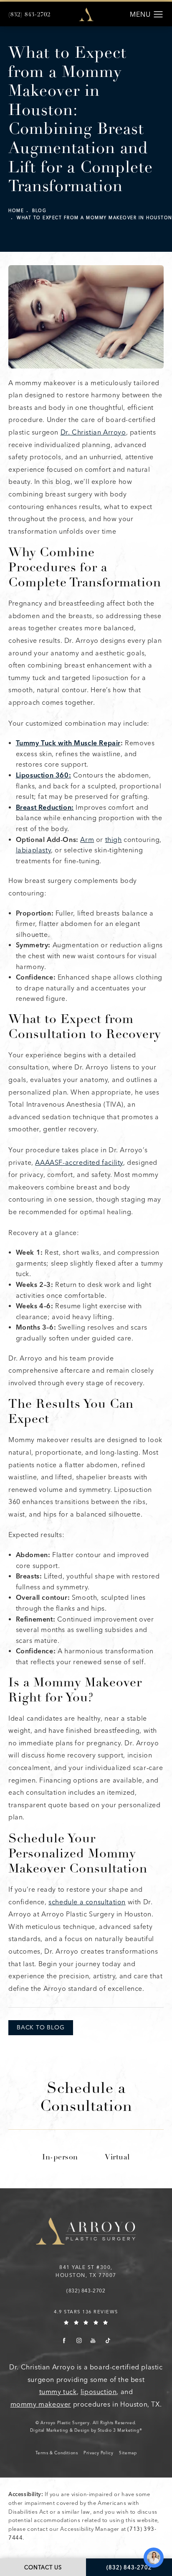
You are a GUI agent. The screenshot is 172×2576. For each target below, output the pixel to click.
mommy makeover (41, 2404)
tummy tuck (58, 2392)
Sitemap (128, 2453)
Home (16, 211)
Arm (87, 840)
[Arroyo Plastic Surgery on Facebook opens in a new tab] (64, 2340)
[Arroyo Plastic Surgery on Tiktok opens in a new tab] (107, 2340)
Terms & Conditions (57, 2453)
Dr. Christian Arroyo (93, 432)
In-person (60, 2158)
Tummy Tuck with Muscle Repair (68, 743)
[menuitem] (64, 2340)
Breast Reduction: (45, 807)
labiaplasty (34, 850)
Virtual (117, 2158)
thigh (114, 840)
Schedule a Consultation (86, 2099)
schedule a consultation (87, 1902)
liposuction (99, 2392)
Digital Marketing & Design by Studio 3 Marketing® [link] (86, 2430)
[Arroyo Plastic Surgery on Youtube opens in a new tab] (93, 2340)
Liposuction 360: (44, 775)
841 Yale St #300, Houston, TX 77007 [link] (86, 2271)
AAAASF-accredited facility (79, 1163)
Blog (39, 211)
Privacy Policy (98, 2453)
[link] (29, 15)
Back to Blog (41, 2027)
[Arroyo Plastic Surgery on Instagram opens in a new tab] (79, 2340)
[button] (158, 15)
